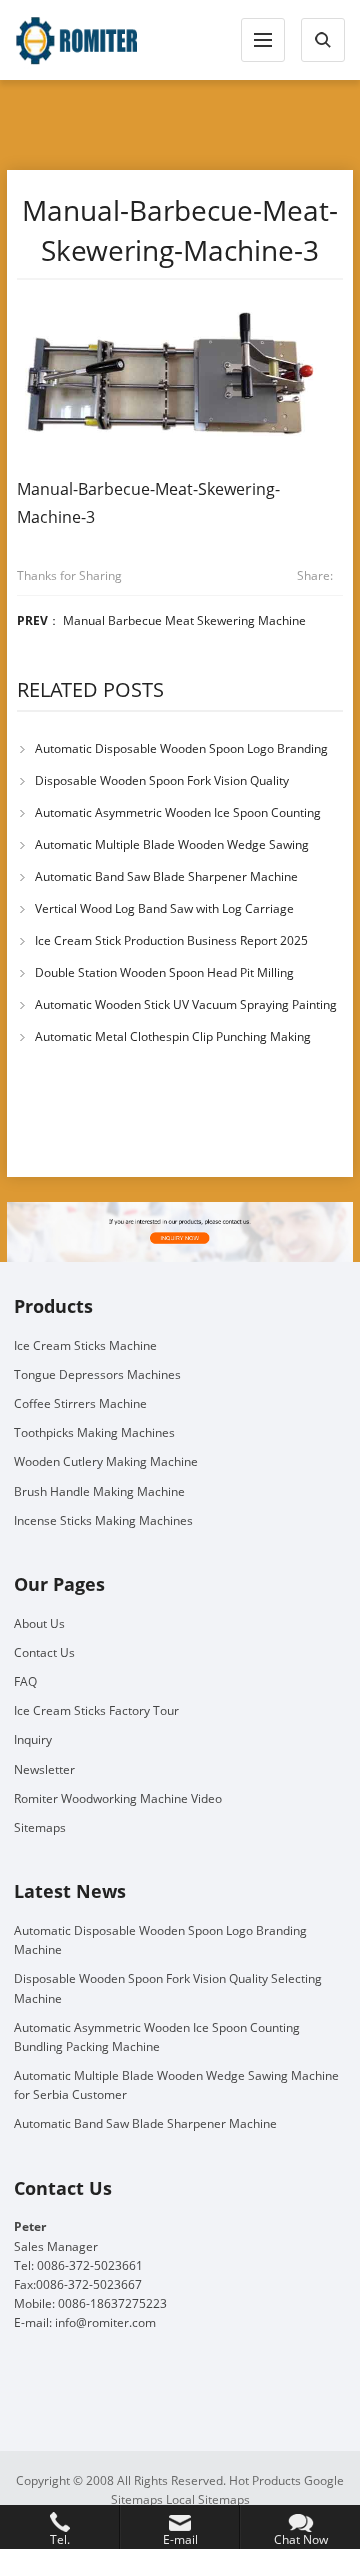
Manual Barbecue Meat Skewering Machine (184, 620)
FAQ (25, 1681)
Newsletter (44, 1769)
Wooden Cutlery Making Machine (106, 1461)
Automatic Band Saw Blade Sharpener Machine (166, 876)
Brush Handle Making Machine (99, 1491)
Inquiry (33, 1739)
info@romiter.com (105, 2322)
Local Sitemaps (208, 2499)
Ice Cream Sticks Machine (85, 1345)
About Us (39, 1623)
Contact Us (44, 1652)
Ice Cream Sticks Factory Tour (96, 1710)
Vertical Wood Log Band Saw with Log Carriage (164, 908)
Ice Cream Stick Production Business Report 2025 (171, 940)
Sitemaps (40, 1827)
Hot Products (265, 2480)
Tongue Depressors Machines (97, 1374)
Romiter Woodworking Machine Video (118, 1798)
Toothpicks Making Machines (94, 1432)
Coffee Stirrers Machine (80, 1403)
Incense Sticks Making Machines (103, 1520)
